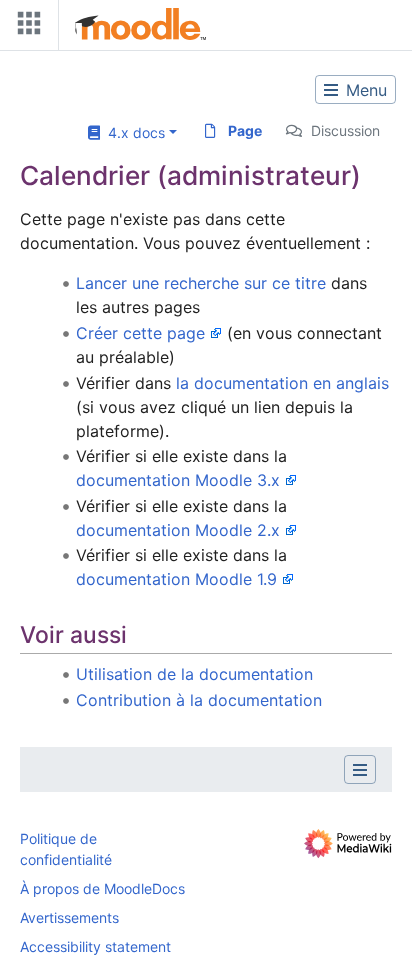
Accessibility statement (95, 946)
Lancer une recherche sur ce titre (201, 283)
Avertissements (69, 917)
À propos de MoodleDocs (102, 888)
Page (245, 130)
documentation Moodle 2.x (178, 530)
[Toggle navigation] (25, 27)
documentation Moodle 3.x (178, 480)
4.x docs (132, 132)
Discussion (345, 130)
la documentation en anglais (282, 383)
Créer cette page (140, 333)
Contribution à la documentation (199, 700)
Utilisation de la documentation (194, 674)
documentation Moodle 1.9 (176, 579)
